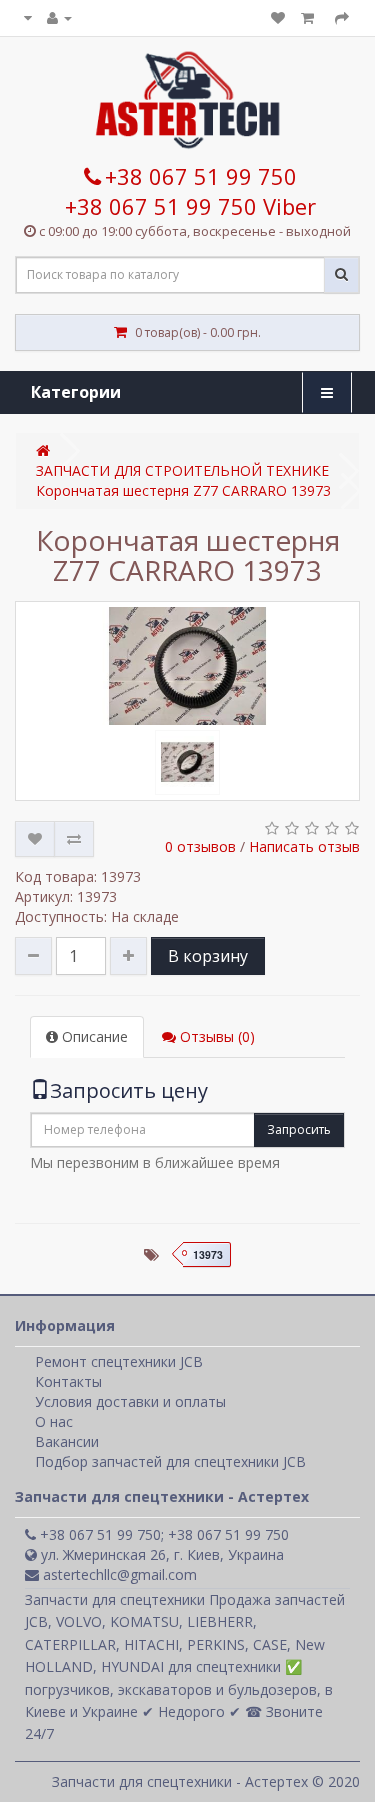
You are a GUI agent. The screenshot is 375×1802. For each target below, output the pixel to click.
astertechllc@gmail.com (118, 1574)
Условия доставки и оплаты (130, 1401)
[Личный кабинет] (59, 17)
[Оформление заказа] (342, 17)
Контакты (68, 1381)
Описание (93, 1036)
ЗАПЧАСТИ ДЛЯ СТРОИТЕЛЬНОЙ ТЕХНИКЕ (182, 470)
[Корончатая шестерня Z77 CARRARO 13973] (187, 666)
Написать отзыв (304, 846)
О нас (54, 1421)
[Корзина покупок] (310, 17)
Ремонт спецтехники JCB (119, 1361)
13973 (208, 1254)
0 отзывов (200, 846)
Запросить (299, 1129)
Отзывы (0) (215, 1036)
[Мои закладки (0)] (278, 17)
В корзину (208, 956)
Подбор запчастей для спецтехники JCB (170, 1461)
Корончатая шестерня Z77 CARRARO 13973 (183, 490)
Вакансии (67, 1441)
